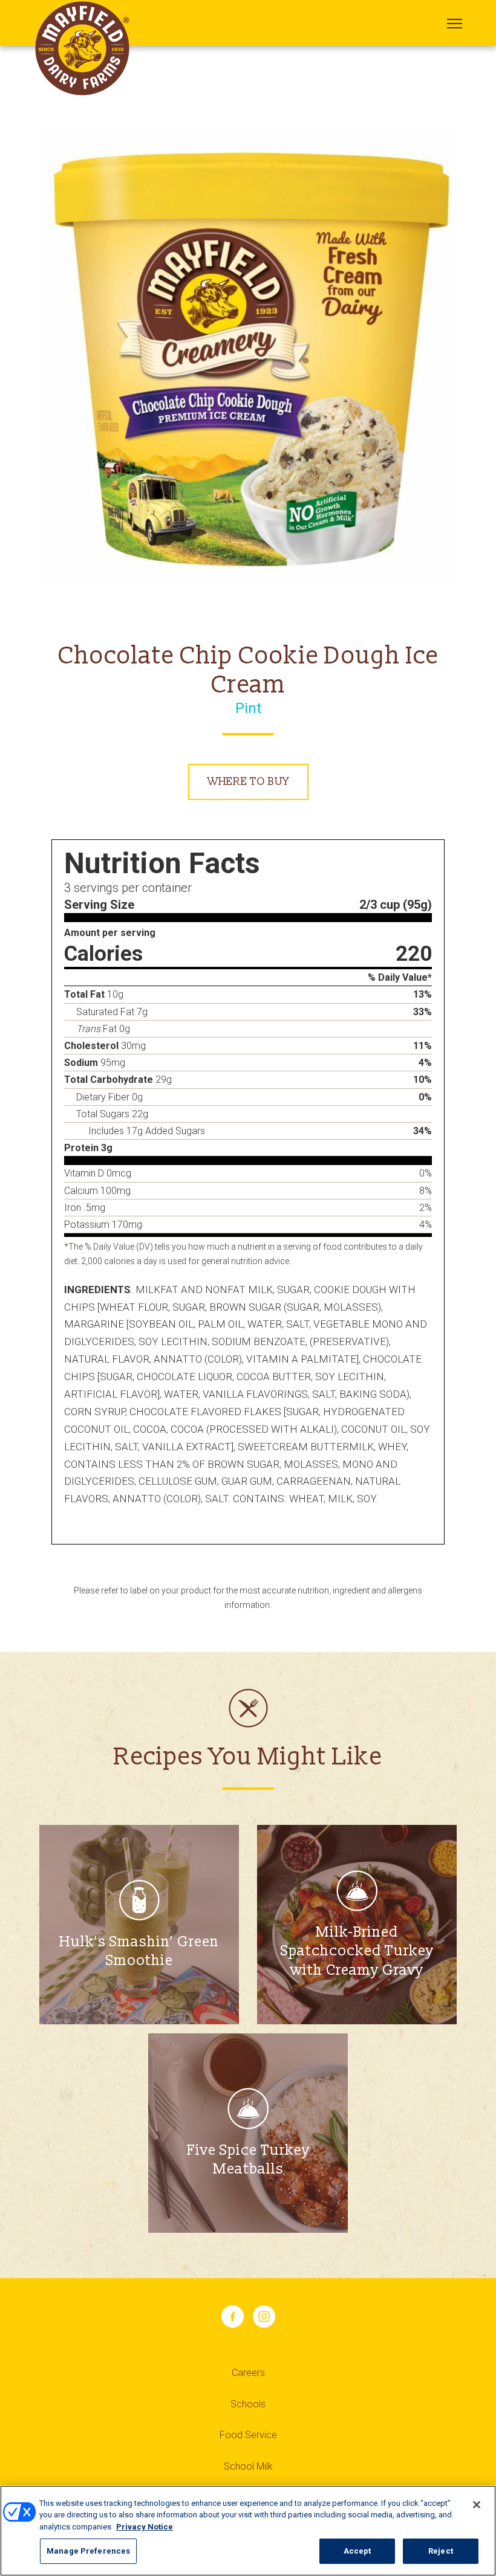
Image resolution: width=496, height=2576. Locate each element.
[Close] (477, 2505)
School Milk (248, 2466)
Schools (248, 2404)
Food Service (248, 2435)
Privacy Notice (145, 2527)
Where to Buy (248, 782)
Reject (441, 2551)
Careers (248, 2373)
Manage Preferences (88, 2551)
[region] (248, 2531)
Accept (357, 2551)
